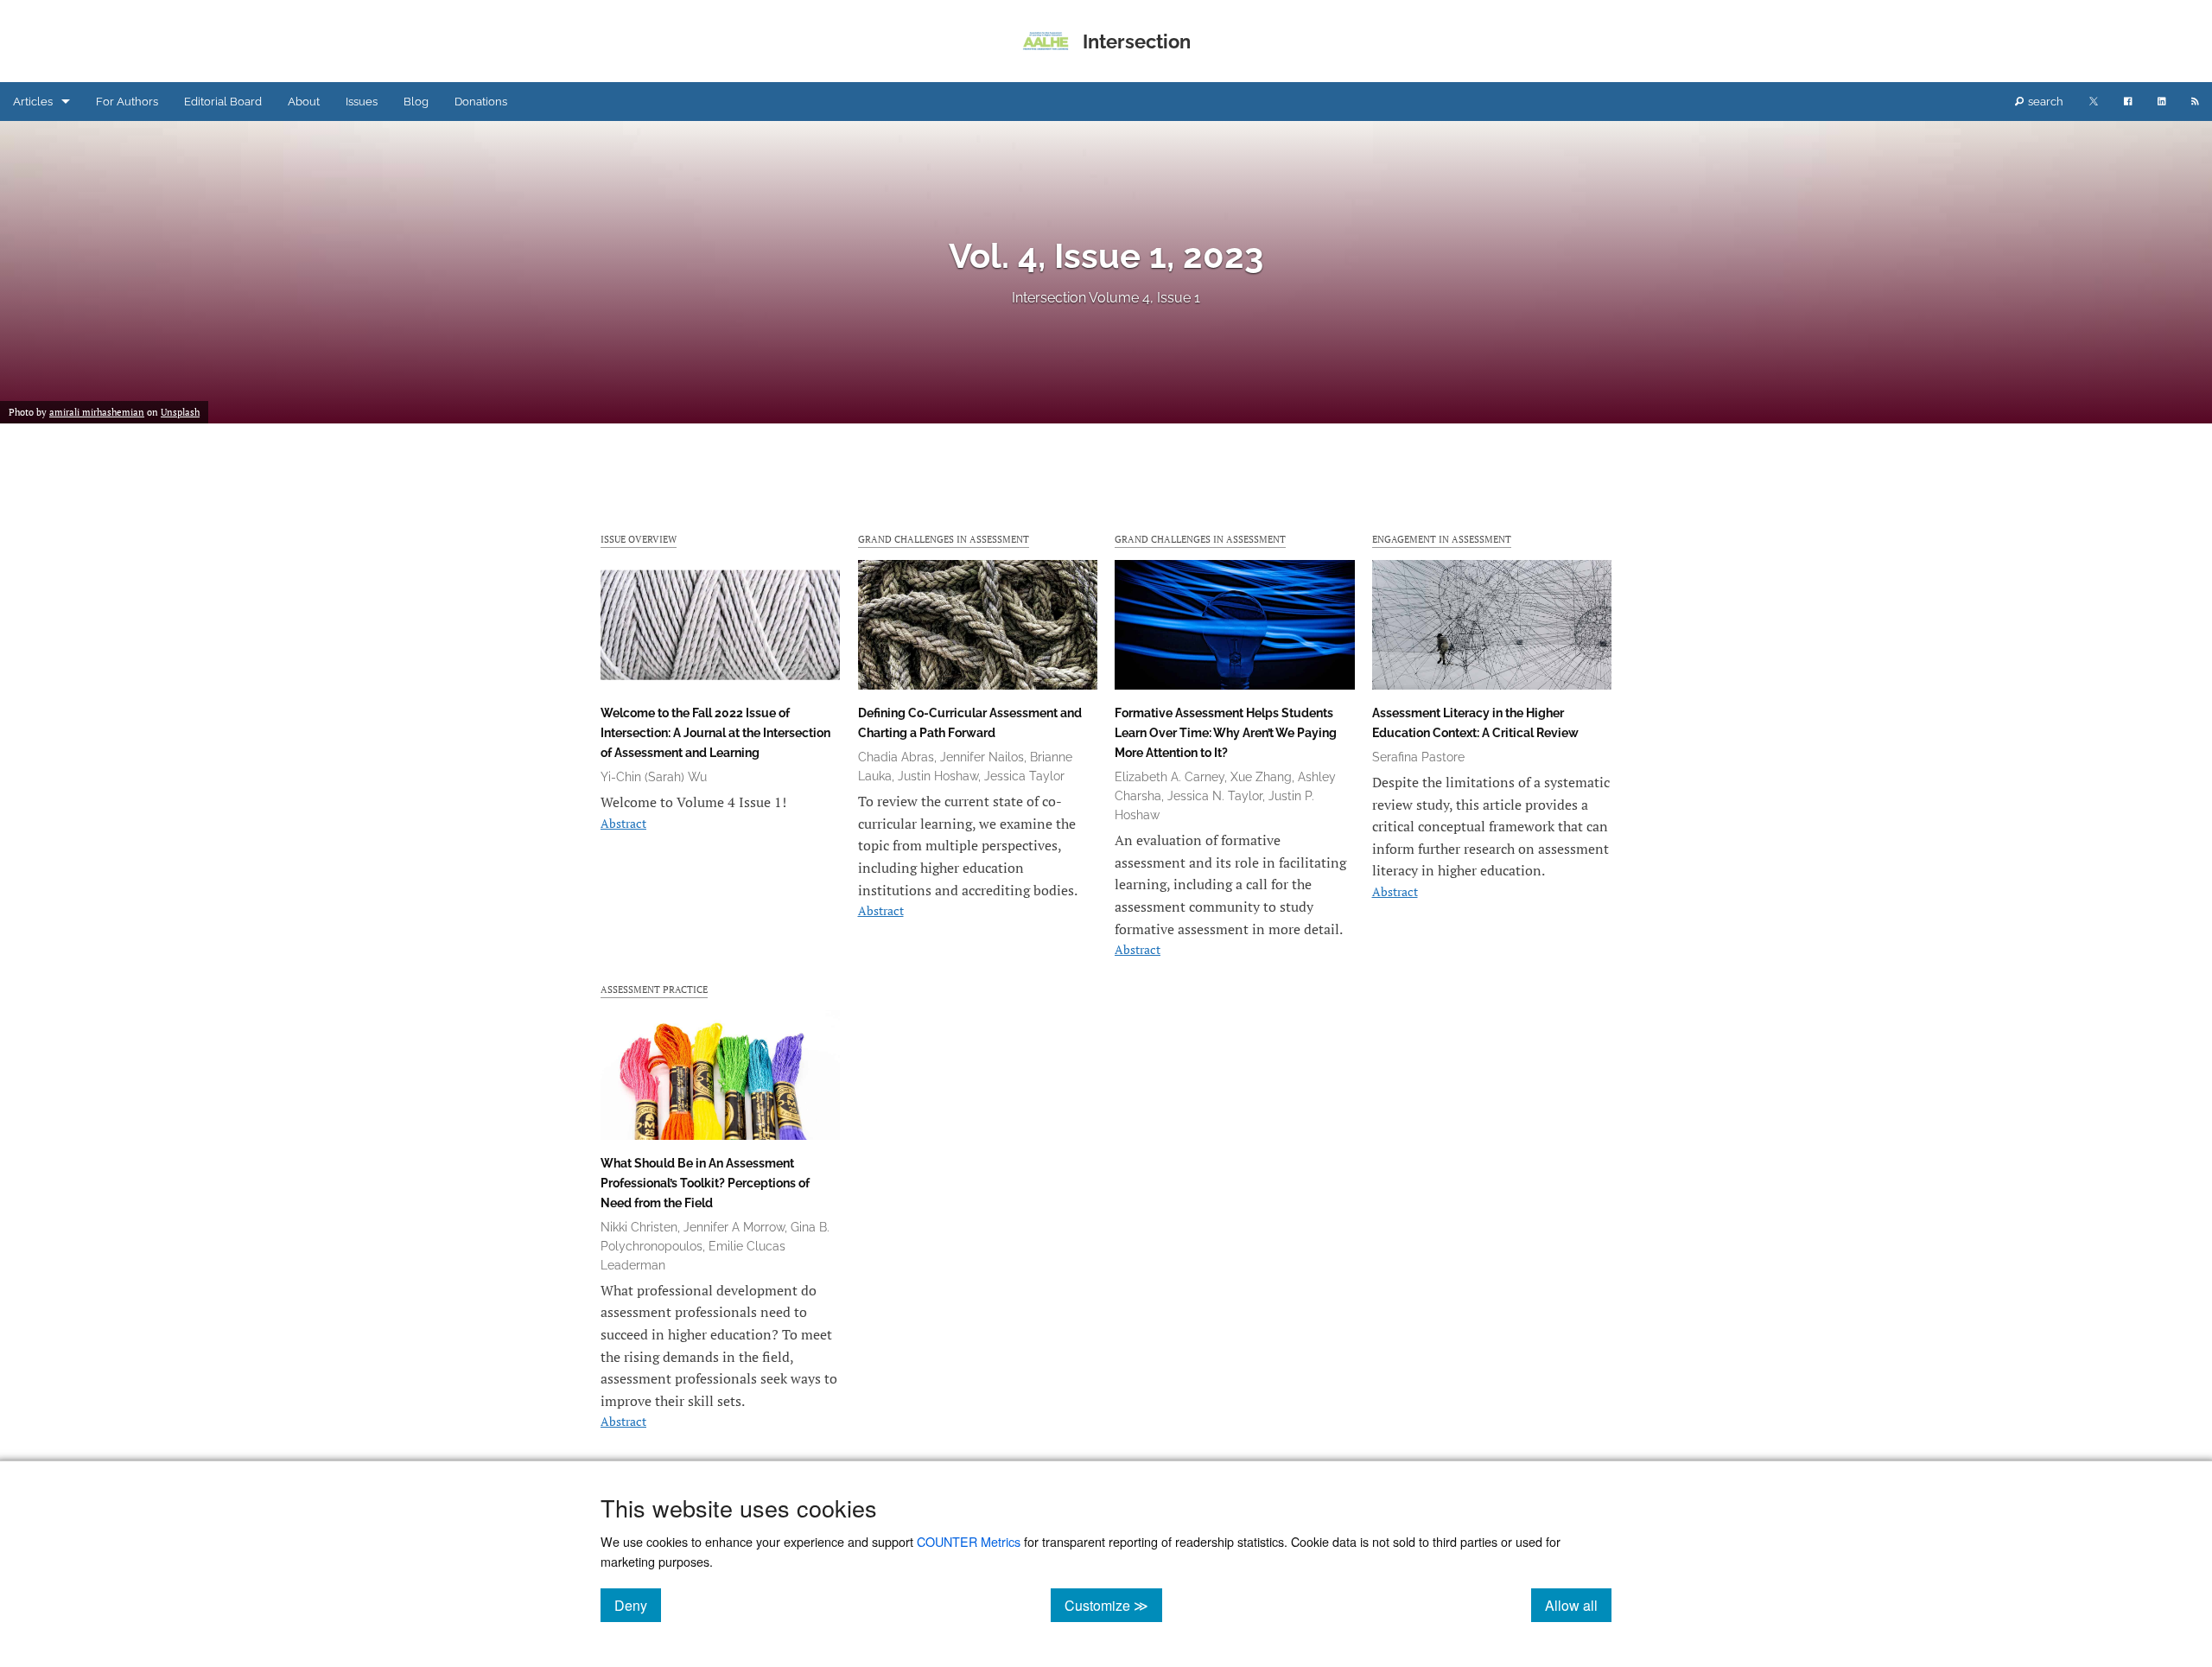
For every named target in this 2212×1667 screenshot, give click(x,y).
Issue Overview (639, 539)
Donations (481, 102)
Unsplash (180, 412)
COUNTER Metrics (969, 1541)
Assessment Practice (654, 989)
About (304, 102)
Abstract (623, 823)
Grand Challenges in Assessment (944, 539)
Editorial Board (223, 102)
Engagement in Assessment (1442, 539)
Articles (33, 102)
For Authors (127, 102)
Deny (638, 1605)
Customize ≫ (1113, 1605)
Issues (362, 102)
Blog (416, 102)
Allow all (1578, 1605)
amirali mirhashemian (97, 412)
